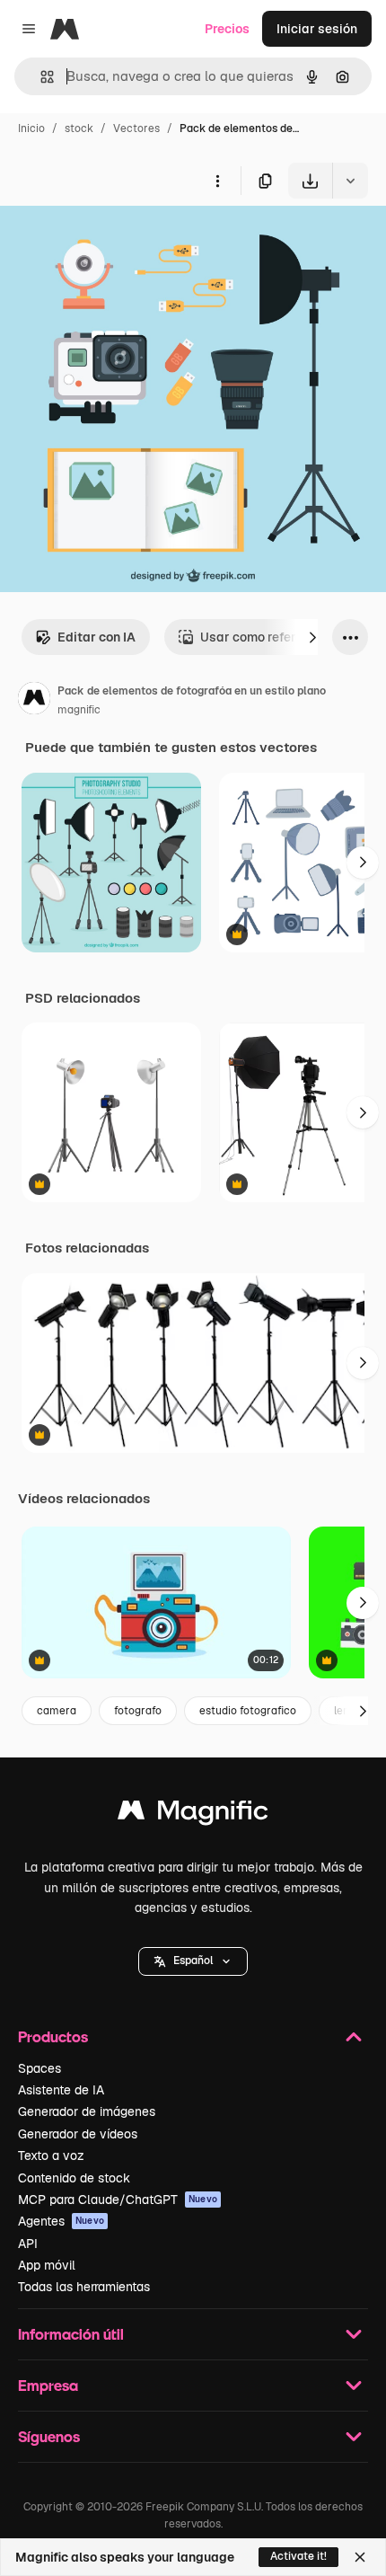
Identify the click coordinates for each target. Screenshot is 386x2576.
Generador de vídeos (78, 2134)
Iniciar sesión (317, 29)
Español (193, 1961)
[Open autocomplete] (40, 77)
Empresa (48, 2385)
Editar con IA (96, 637)
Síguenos (49, 2436)
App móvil (47, 2265)
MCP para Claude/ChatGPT (118, 2200)
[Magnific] (193, 1815)
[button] (193, 1961)
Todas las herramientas (84, 2287)
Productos (53, 2036)
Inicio (31, 128)
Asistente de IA (61, 2090)
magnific (79, 710)
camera (57, 1711)
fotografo (138, 1711)
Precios (227, 29)
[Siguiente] (312, 637)
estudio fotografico (248, 1711)
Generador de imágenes (87, 2111)
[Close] (360, 2557)
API (28, 2244)
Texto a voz (51, 2156)
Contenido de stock (74, 2178)
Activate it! (298, 2556)
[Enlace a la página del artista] (34, 701)
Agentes (61, 2221)
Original (115, 240)
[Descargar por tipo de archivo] (350, 181)
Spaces (39, 2068)
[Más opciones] (217, 181)
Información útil (71, 2334)
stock (79, 128)
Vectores (136, 128)
